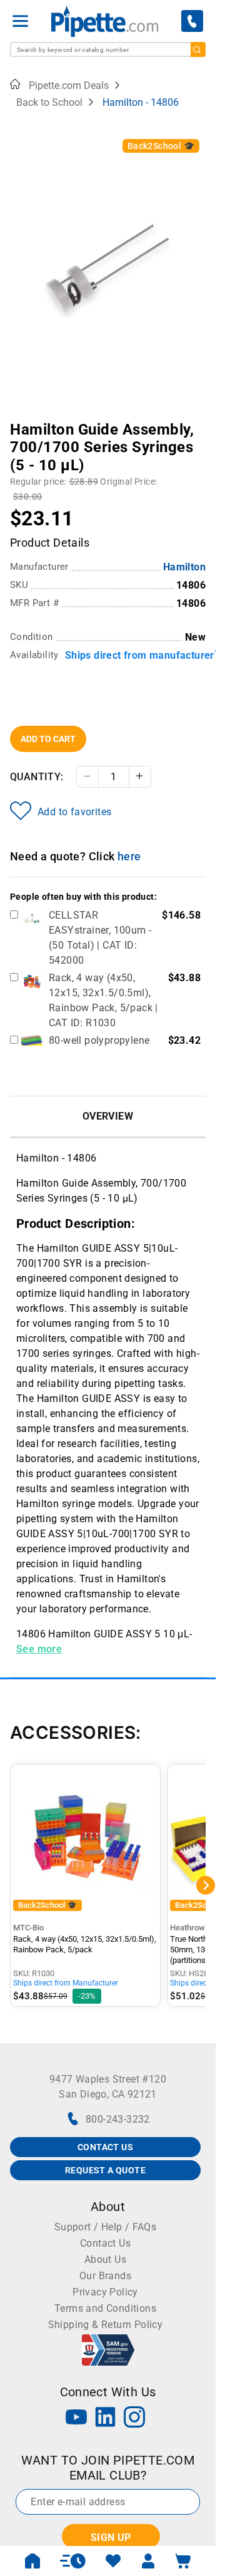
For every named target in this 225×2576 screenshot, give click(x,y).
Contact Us (105, 2243)
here (129, 856)
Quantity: (37, 777)
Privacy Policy (105, 2292)
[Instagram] (134, 2419)
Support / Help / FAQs (105, 2227)
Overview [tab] (108, 1116)
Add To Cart (48, 739)
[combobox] (108, 49)
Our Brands (105, 2276)
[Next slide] (196, 421)
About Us (105, 2259)
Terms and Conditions (105, 2308)
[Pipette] (105, 21)
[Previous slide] (19, 421)
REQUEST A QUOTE (105, 2170)
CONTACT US (105, 2147)
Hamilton (184, 567)
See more (39, 1649)
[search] (198, 49)
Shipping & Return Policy (106, 2325)
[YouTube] (76, 2419)
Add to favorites (74, 812)
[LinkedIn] (106, 2419)
